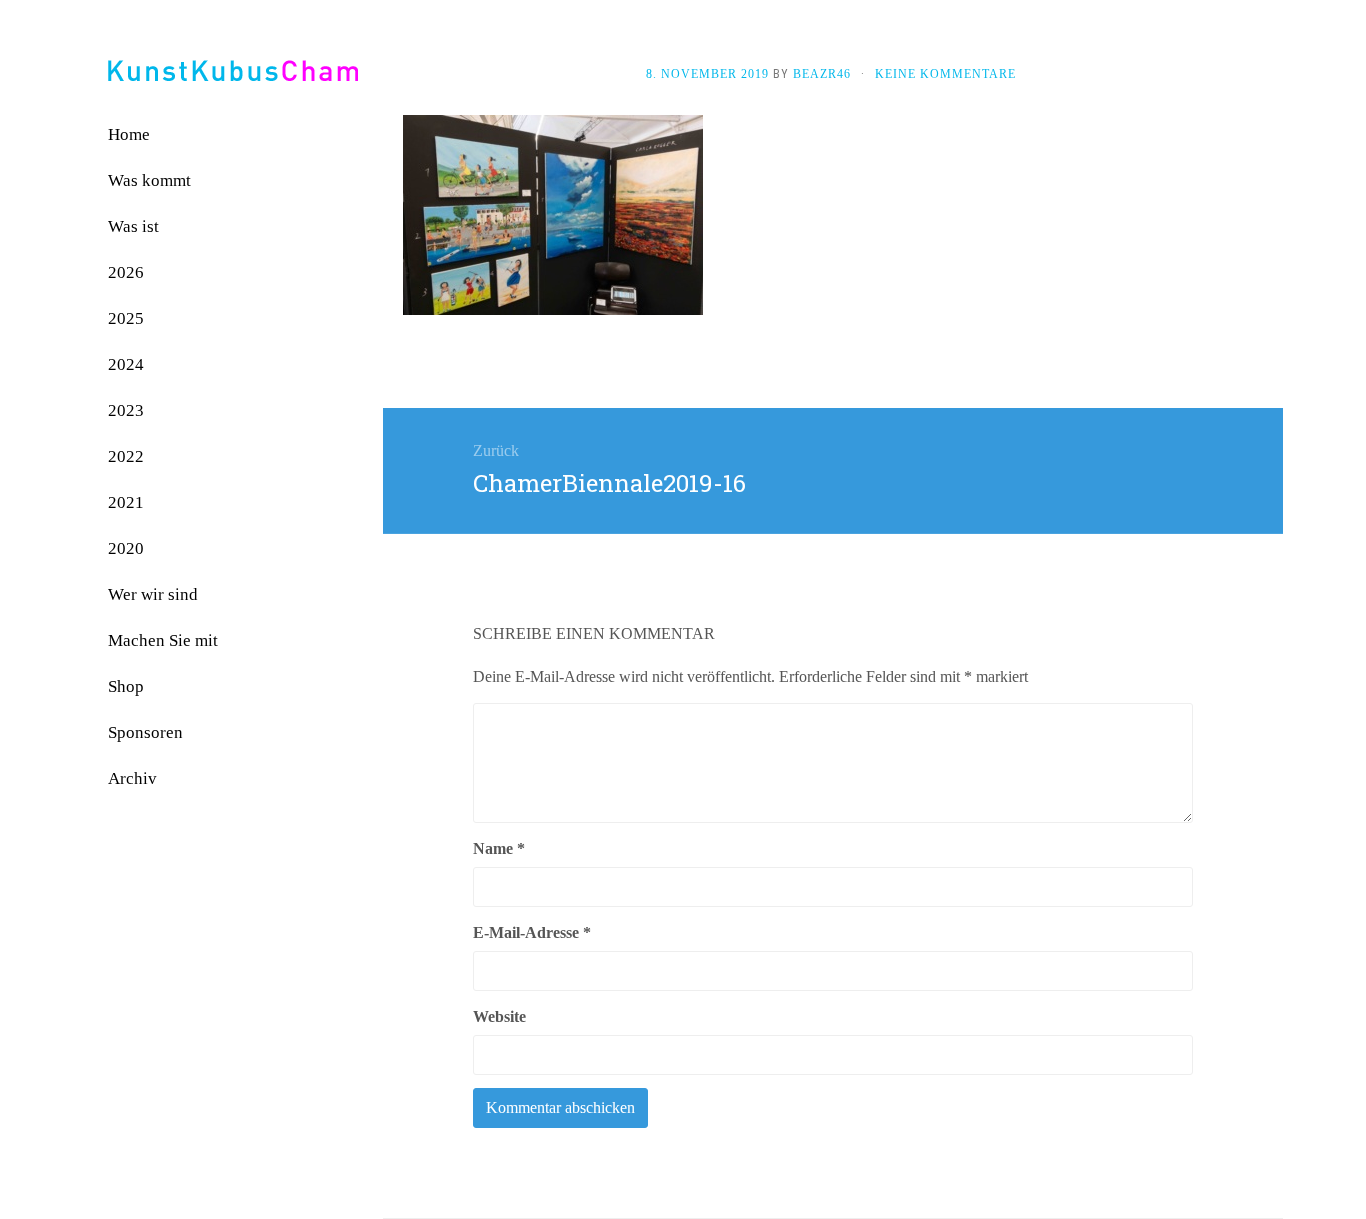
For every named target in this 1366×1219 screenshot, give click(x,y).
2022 (126, 456)
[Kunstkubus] (233, 70)
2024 (126, 364)
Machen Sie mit (163, 640)
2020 (126, 548)
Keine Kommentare (945, 74)
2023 (126, 410)
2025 (126, 318)
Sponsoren (145, 732)
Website (499, 1016)
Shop (126, 686)
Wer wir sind (153, 594)
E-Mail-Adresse (532, 932)
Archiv (132, 778)
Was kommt (149, 180)
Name (499, 848)
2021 (126, 502)
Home (129, 134)
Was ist (133, 226)
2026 (126, 272)
